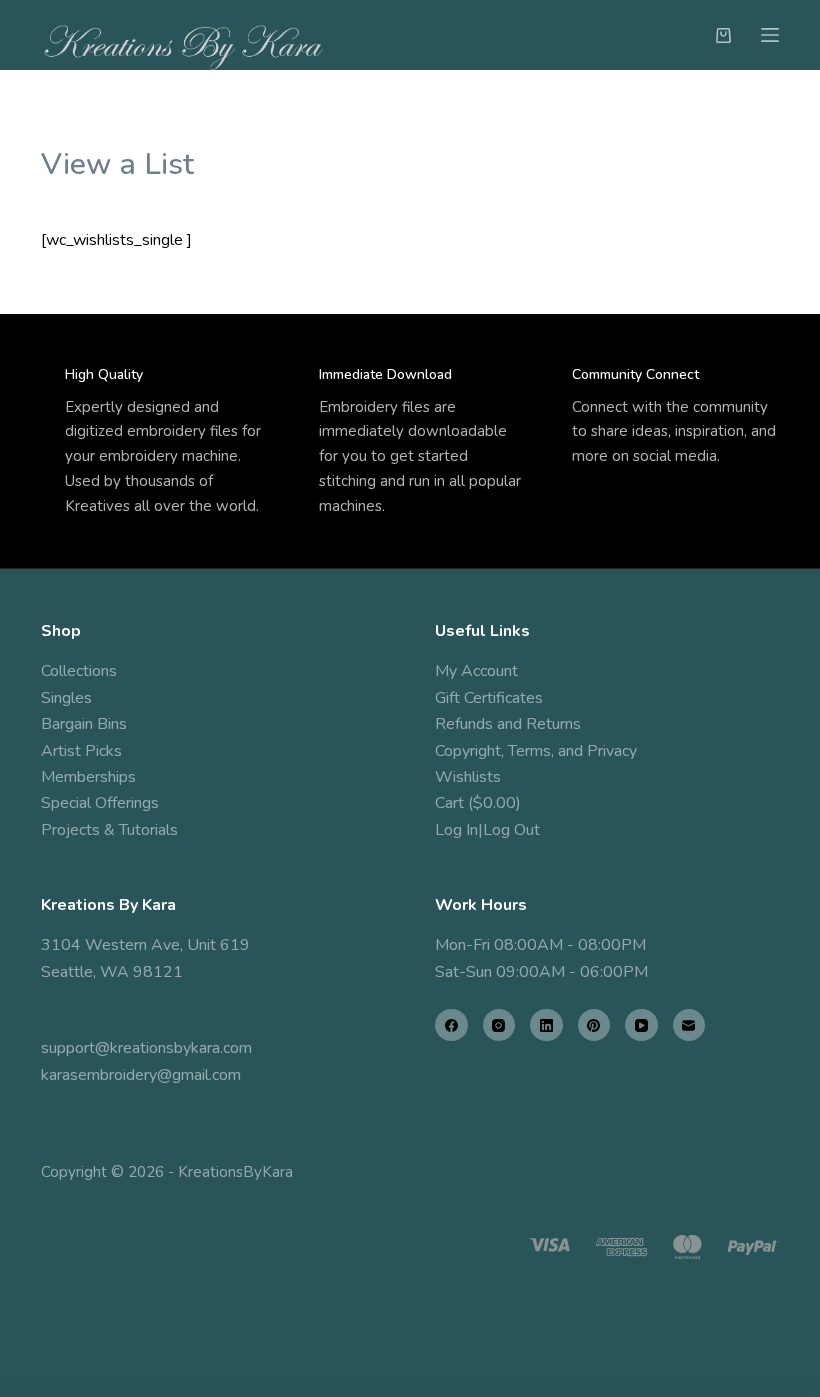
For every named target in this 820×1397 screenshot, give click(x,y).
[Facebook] (451, 1025)
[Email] (689, 1025)
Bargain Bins (84, 724)
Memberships (88, 777)
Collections (79, 671)
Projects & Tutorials (109, 830)
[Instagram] (499, 1025)
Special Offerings (100, 803)
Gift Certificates (489, 698)
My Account (476, 671)
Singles (66, 698)
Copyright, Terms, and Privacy (536, 751)
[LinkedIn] (546, 1025)
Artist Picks (81, 751)
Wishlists (468, 777)
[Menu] (770, 35)
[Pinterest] (594, 1025)
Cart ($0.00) (478, 803)
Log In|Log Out (487, 830)
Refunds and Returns (508, 724)
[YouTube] (641, 1025)
